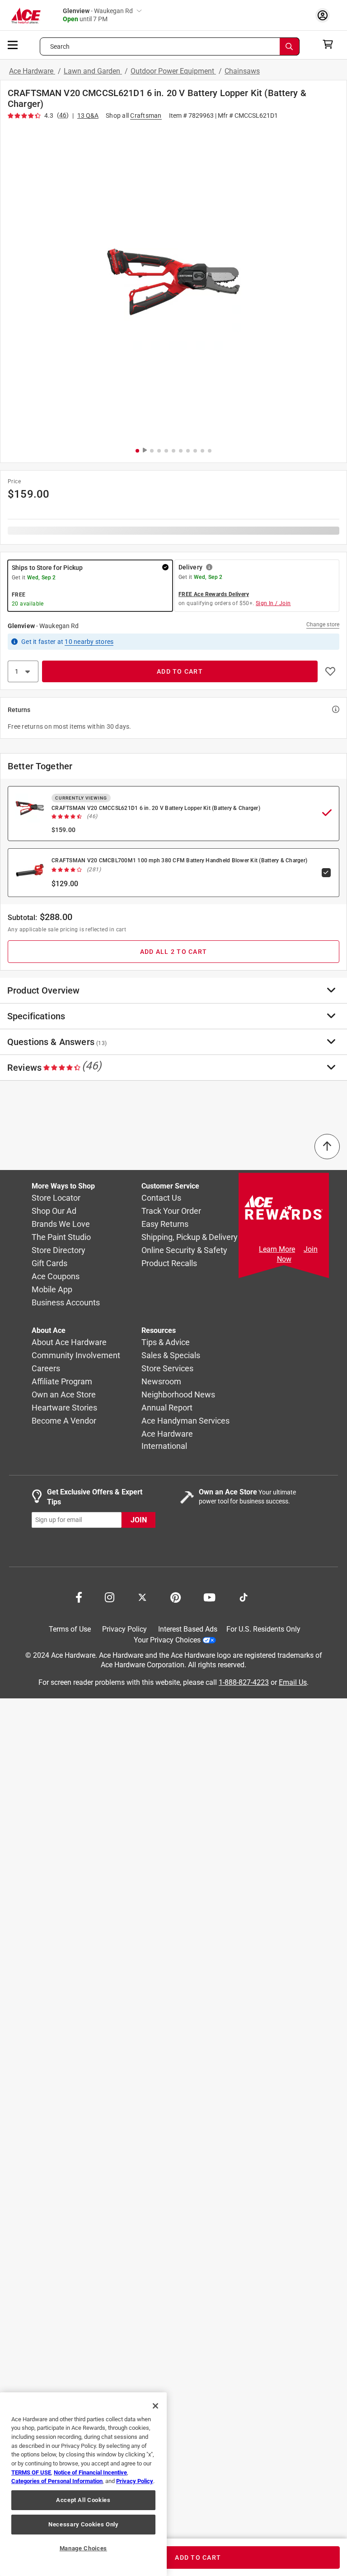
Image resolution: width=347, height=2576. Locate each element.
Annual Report (167, 1408)
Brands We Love (61, 1224)
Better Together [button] (40, 766)
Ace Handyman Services (185, 1421)
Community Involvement (76, 1356)
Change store (323, 624)
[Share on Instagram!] (110, 1596)
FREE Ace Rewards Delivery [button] (214, 594)
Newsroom (161, 1382)
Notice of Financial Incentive (90, 2472)
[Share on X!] (142, 1596)
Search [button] (60, 46)
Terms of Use (70, 1629)
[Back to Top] (327, 1147)
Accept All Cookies (83, 2500)
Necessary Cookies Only (83, 2524)
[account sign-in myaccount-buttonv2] (325, 15)
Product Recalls (169, 1264)
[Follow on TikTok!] (244, 1596)
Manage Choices (83, 2548)
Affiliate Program (62, 1382)
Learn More (277, 1249)
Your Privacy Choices (167, 1640)
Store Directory (59, 1251)
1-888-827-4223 (244, 1682)
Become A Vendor (64, 1421)
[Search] (290, 46)
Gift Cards (49, 1264)
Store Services (167, 1369)
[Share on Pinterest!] (176, 1596)
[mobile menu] (13, 44)
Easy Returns (165, 1224)
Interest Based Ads (188, 1629)
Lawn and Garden (93, 71)
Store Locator (56, 1198)
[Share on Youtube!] (209, 1596)
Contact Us (161, 1198)
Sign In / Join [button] (273, 603)
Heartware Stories (64, 1408)
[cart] (331, 44)
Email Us (293, 1682)
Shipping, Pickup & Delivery (190, 1237)
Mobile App (52, 1290)
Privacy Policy (124, 1629)
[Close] (155, 2406)
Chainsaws (242, 71)
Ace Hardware (32, 71)
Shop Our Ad (54, 1211)
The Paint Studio (61, 1237)
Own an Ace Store (64, 1395)
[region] (83, 2484)
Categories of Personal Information (57, 2481)
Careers (46, 1369)
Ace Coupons (56, 1277)
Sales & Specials (171, 1356)
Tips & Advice (166, 1343)
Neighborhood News (178, 1395)
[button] (173, 282)
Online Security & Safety (184, 1251)
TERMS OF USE (31, 2472)
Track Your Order (171, 1211)
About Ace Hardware (69, 1343)
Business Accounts (66, 1303)
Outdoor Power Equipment (173, 71)
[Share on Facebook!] (79, 1596)
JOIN (139, 1520)
